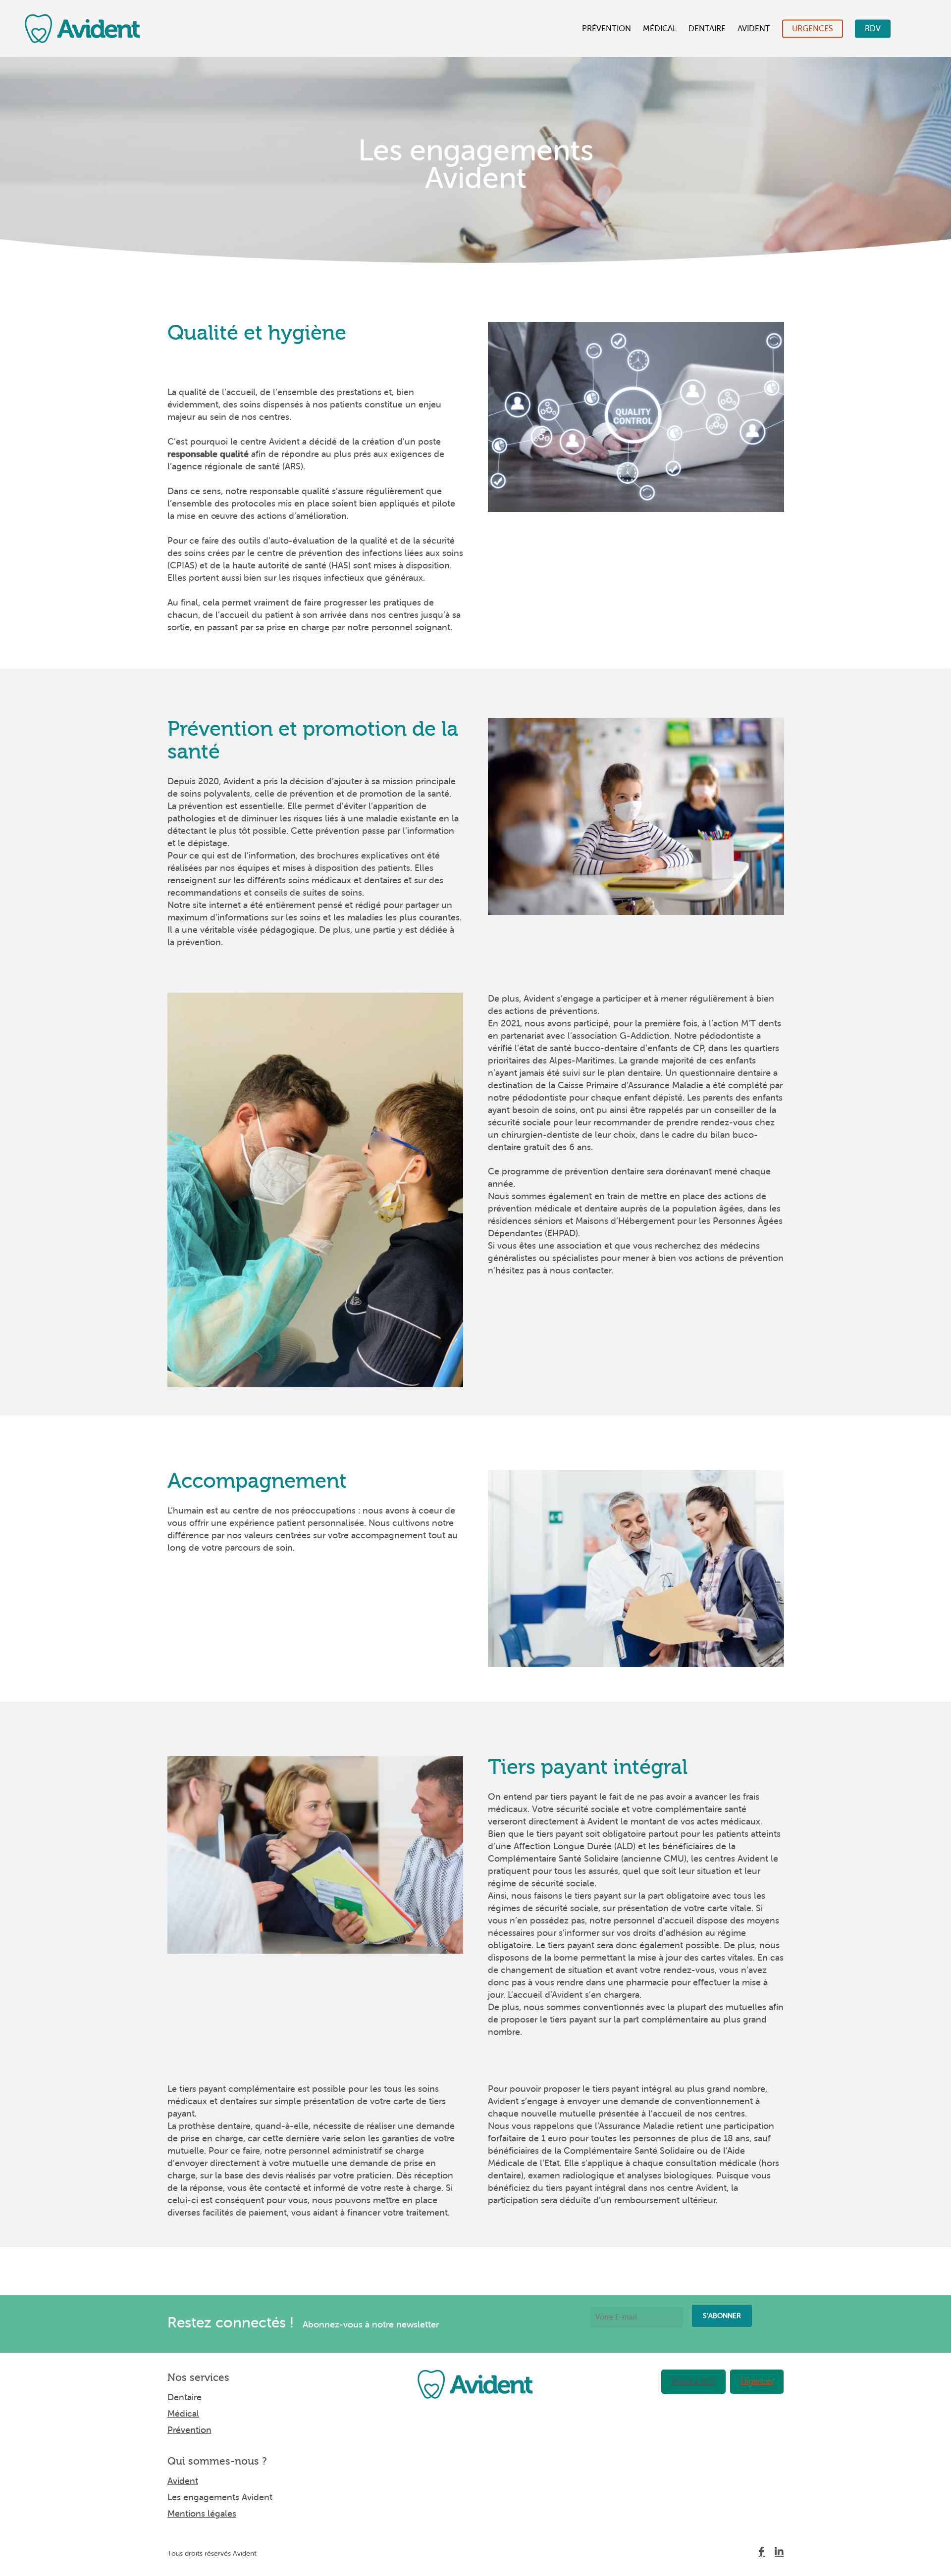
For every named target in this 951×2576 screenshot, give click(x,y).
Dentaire (707, 29)
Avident (754, 29)
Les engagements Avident (220, 2497)
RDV (873, 29)
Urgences (813, 29)
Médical (660, 29)
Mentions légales (202, 2514)
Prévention (607, 29)
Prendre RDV (693, 2382)
